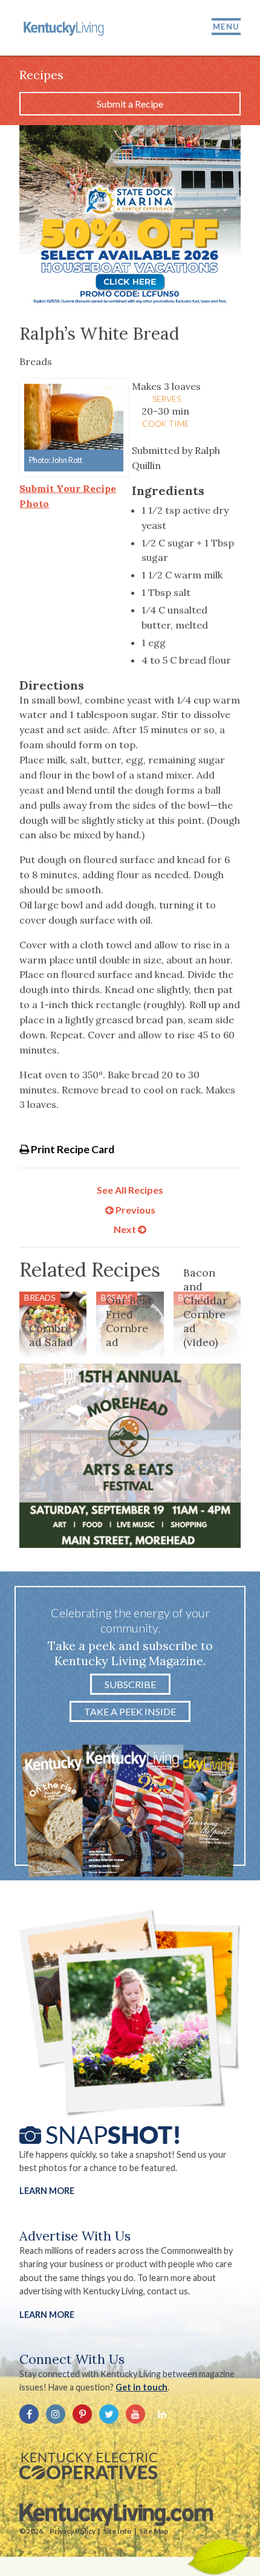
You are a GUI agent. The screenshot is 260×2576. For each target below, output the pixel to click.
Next (126, 1229)
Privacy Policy (73, 2531)
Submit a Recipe (130, 104)
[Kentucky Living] (65, 28)
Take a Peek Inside (130, 1711)
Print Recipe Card (72, 1149)
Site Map (154, 2531)
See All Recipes (130, 1190)
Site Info (117, 2531)
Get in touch (141, 2387)
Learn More (47, 2191)
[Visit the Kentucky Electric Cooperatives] (88, 2466)
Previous (135, 1210)
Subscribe (130, 1684)
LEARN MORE (47, 2315)
